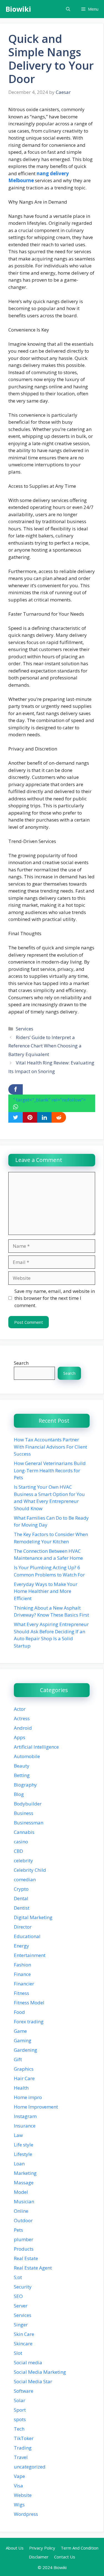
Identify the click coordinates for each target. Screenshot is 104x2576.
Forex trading (29, 2021)
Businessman (29, 1823)
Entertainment (30, 1955)
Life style (24, 2145)
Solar (20, 2400)
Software (24, 2391)
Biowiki (18, 9)
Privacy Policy (42, 2548)
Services (25, 1029)
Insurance (25, 2126)
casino (21, 1842)
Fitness (21, 1993)
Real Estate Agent (33, 2268)
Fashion (22, 1965)
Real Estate (26, 2258)
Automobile (27, 1756)
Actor (20, 1709)
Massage (24, 2183)
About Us (15, 2548)
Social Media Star (33, 2381)
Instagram (25, 2116)
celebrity (23, 1860)
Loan (19, 2164)
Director (23, 1927)
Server (21, 2306)
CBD (18, 1851)
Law (18, 2135)
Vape (19, 2476)
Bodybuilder (28, 1804)
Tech (19, 2429)
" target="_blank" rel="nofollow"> (50, 1100)
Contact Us (65, 2557)
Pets (18, 2230)
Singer (21, 2325)
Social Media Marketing (40, 2372)
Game (20, 2031)
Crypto (21, 1889)
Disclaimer (39, 2557)
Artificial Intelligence (36, 1747)
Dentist (22, 1908)
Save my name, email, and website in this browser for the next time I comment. (55, 1298)
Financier (24, 1984)
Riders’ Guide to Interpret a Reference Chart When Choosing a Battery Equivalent (45, 1046)
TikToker (24, 2438)
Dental (21, 1898)
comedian (25, 1879)
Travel (21, 2457)
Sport (20, 2410)
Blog (19, 1794)
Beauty (22, 1766)
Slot (18, 2353)
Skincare (23, 2344)
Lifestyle (23, 2154)
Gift (18, 2059)
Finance (22, 1974)
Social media (28, 2362)
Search (21, 1363)
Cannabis (24, 1832)
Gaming (23, 2040)
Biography (25, 1785)
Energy (21, 1946)
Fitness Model (29, 2003)
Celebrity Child (30, 1870)
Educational (27, 1936)
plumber (24, 2239)
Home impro (28, 2097)
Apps (20, 1737)
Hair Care (24, 2078)
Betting (22, 1775)
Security (23, 2287)
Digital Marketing (33, 1917)
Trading (23, 2448)
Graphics (24, 2069)
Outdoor (23, 2220)
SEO (18, 2296)
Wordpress (26, 2514)
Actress (22, 1718)
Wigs (19, 2505)
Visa (18, 2486)
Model (21, 2192)
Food (19, 2012)
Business (24, 1813)
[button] (68, 9)
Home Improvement (36, 2107)
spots (20, 2419)
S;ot (18, 2277)
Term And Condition (80, 2548)
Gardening (26, 2050)
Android (23, 1728)
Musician (24, 2201)
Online (21, 2211)
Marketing (25, 2173)
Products (24, 2249)
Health (21, 2088)
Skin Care (24, 2334)
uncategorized (30, 2467)
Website (23, 2495)
